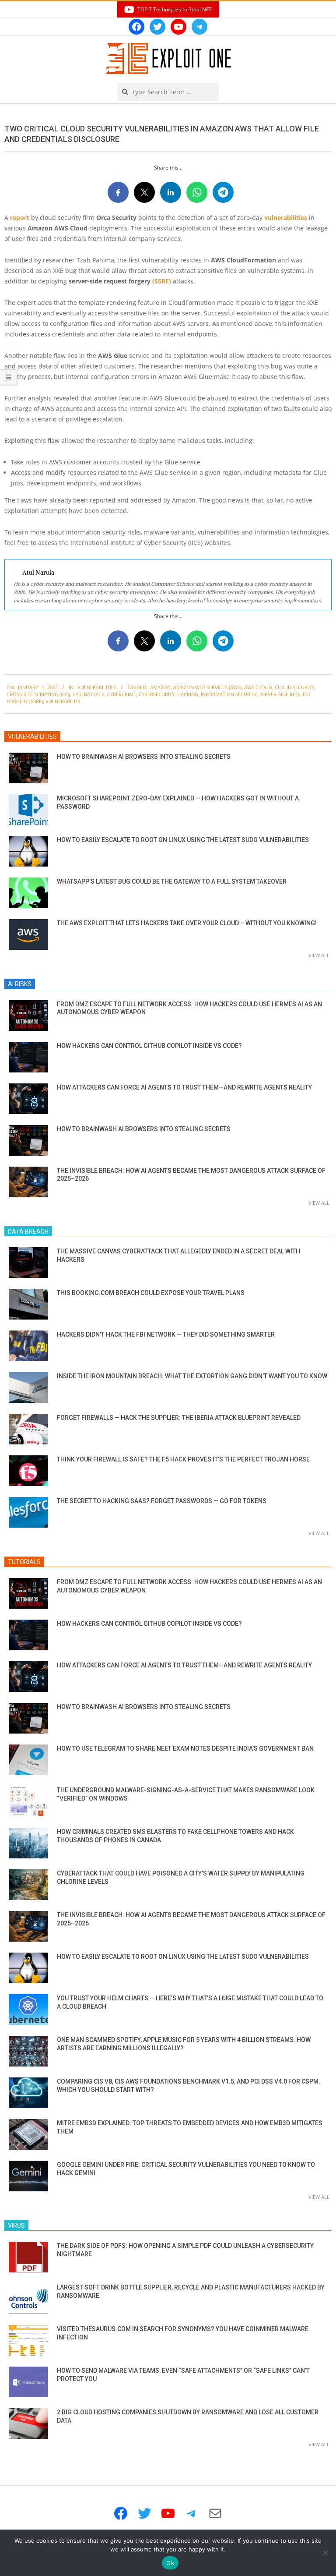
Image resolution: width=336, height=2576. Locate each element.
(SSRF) (162, 281)
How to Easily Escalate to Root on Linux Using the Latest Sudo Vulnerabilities (183, 840)
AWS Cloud (258, 687)
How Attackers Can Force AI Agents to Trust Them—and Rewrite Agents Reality (184, 1087)
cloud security (294, 687)
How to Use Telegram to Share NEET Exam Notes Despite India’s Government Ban (185, 1748)
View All (319, 955)
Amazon (160, 687)
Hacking (188, 694)
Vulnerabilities (97, 687)
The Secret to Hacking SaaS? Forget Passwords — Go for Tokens (162, 1501)
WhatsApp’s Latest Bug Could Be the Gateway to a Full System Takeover (172, 881)
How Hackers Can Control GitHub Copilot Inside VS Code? (149, 1046)
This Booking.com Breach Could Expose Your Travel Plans (151, 1293)
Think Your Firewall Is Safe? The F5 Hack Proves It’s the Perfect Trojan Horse (183, 1459)
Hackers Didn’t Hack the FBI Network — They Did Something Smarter (166, 1334)
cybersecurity (157, 694)
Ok (170, 2563)
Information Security (229, 694)
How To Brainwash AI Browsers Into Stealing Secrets (144, 757)
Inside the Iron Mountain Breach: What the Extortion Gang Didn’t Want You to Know (192, 1376)
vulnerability (63, 701)
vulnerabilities (286, 218)
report (20, 218)
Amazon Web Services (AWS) (207, 687)
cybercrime (122, 694)
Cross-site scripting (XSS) (38, 694)
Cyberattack (89, 694)
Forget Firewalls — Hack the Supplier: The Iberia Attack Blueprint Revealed (179, 1418)
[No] (325, 2553)
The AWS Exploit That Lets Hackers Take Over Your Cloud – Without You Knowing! (187, 923)
